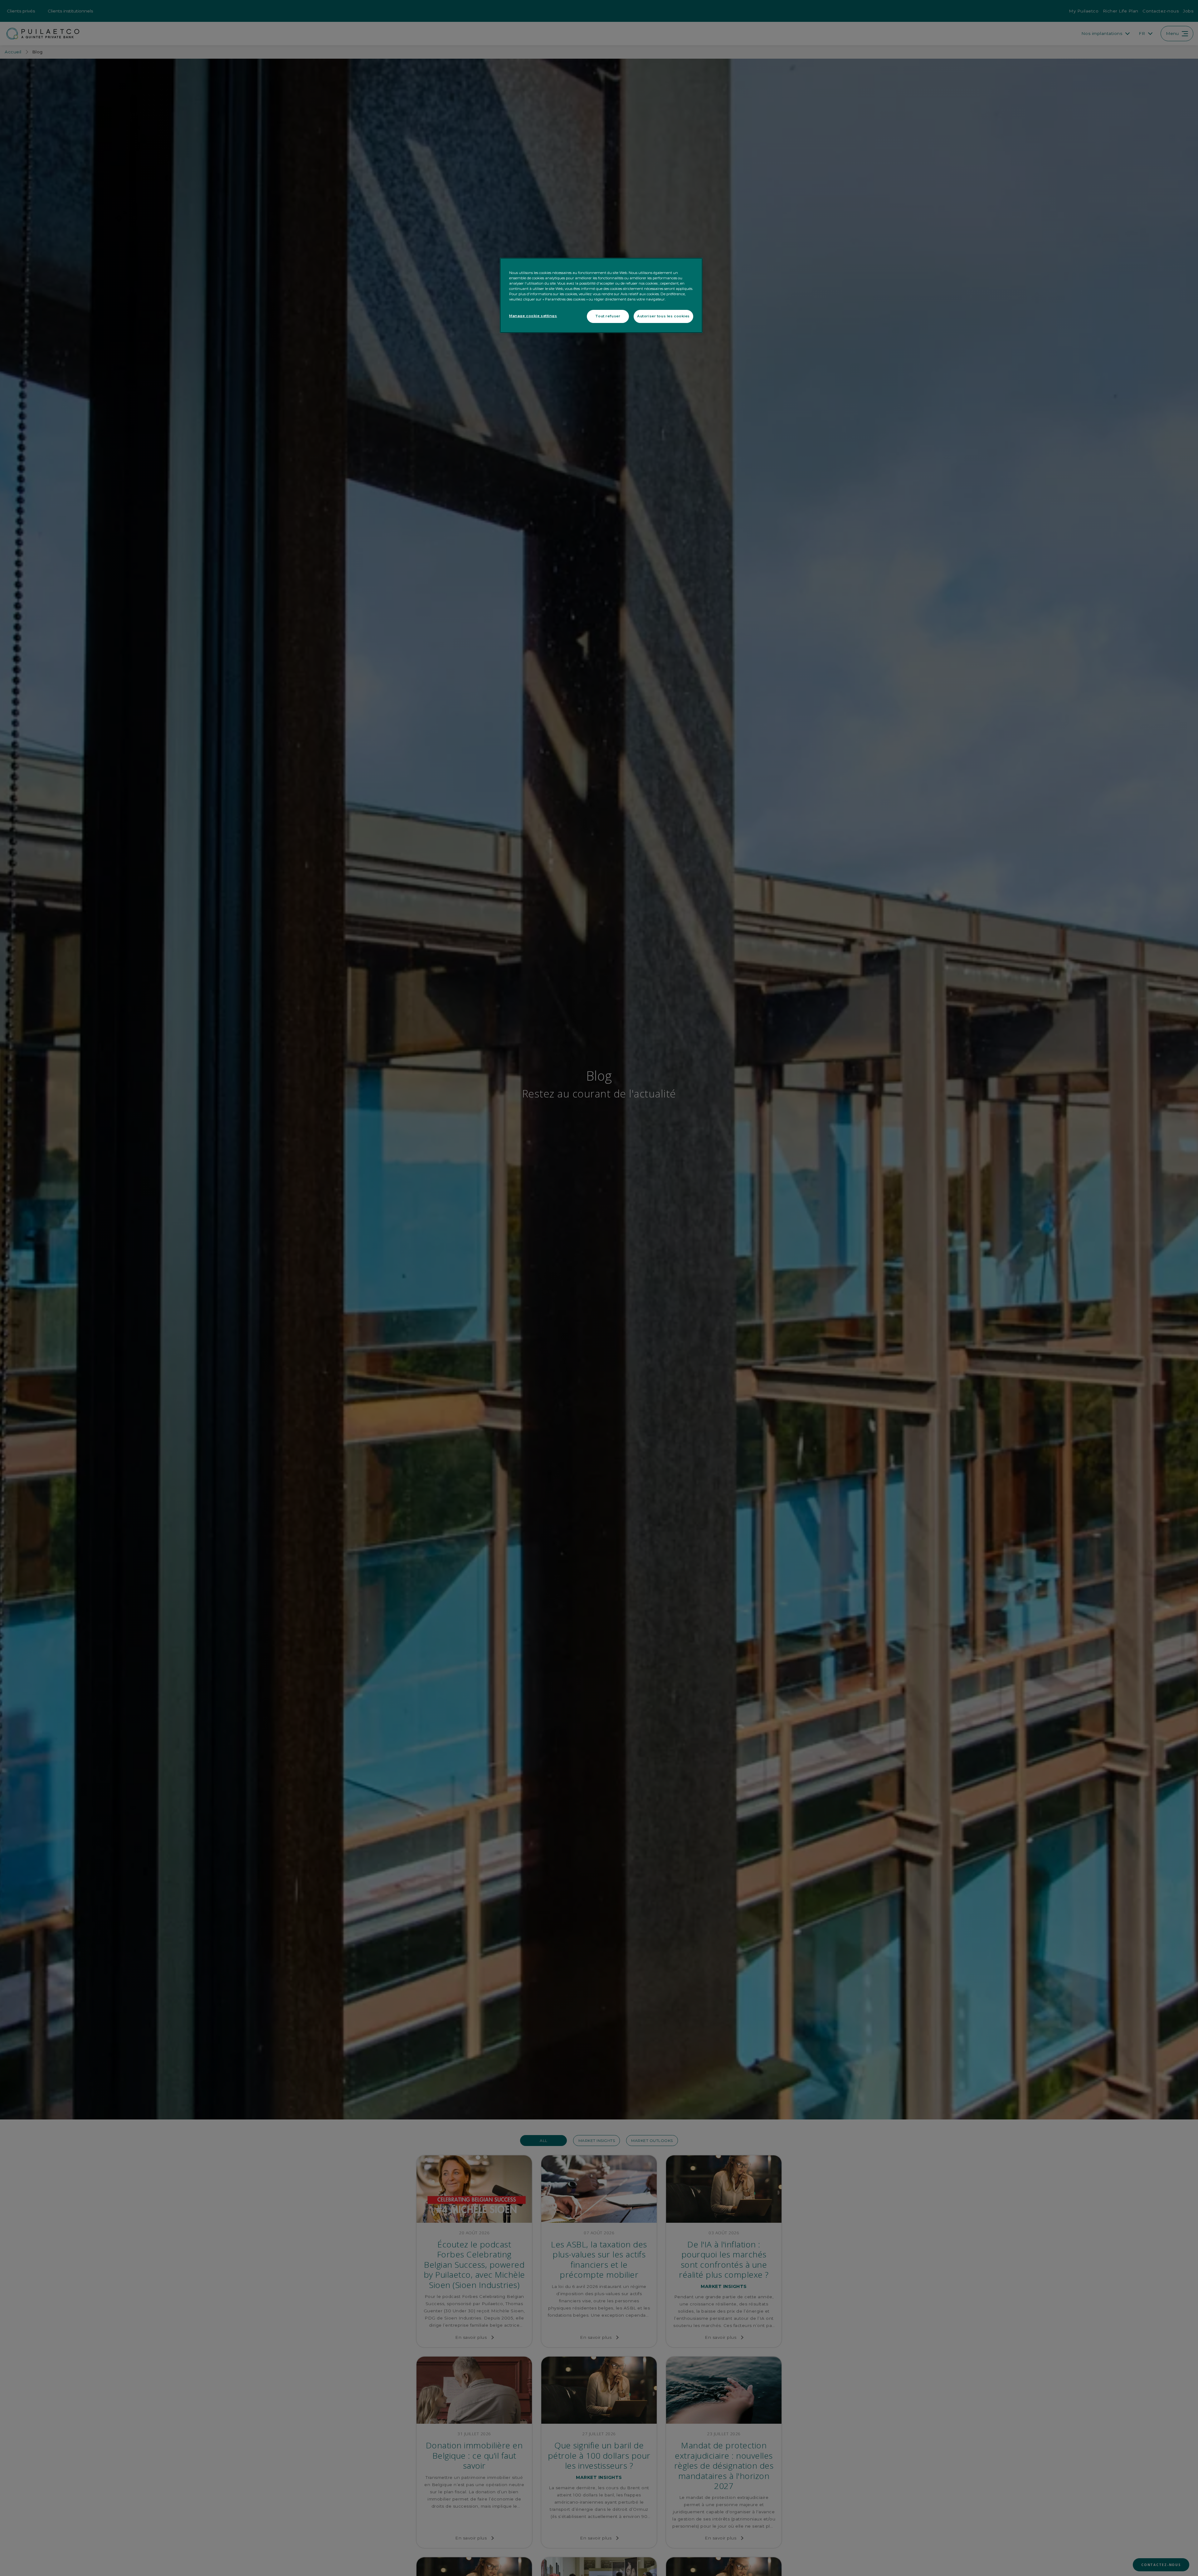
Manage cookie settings (533, 316)
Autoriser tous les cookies (663, 316)
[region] (601, 296)
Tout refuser (608, 316)
